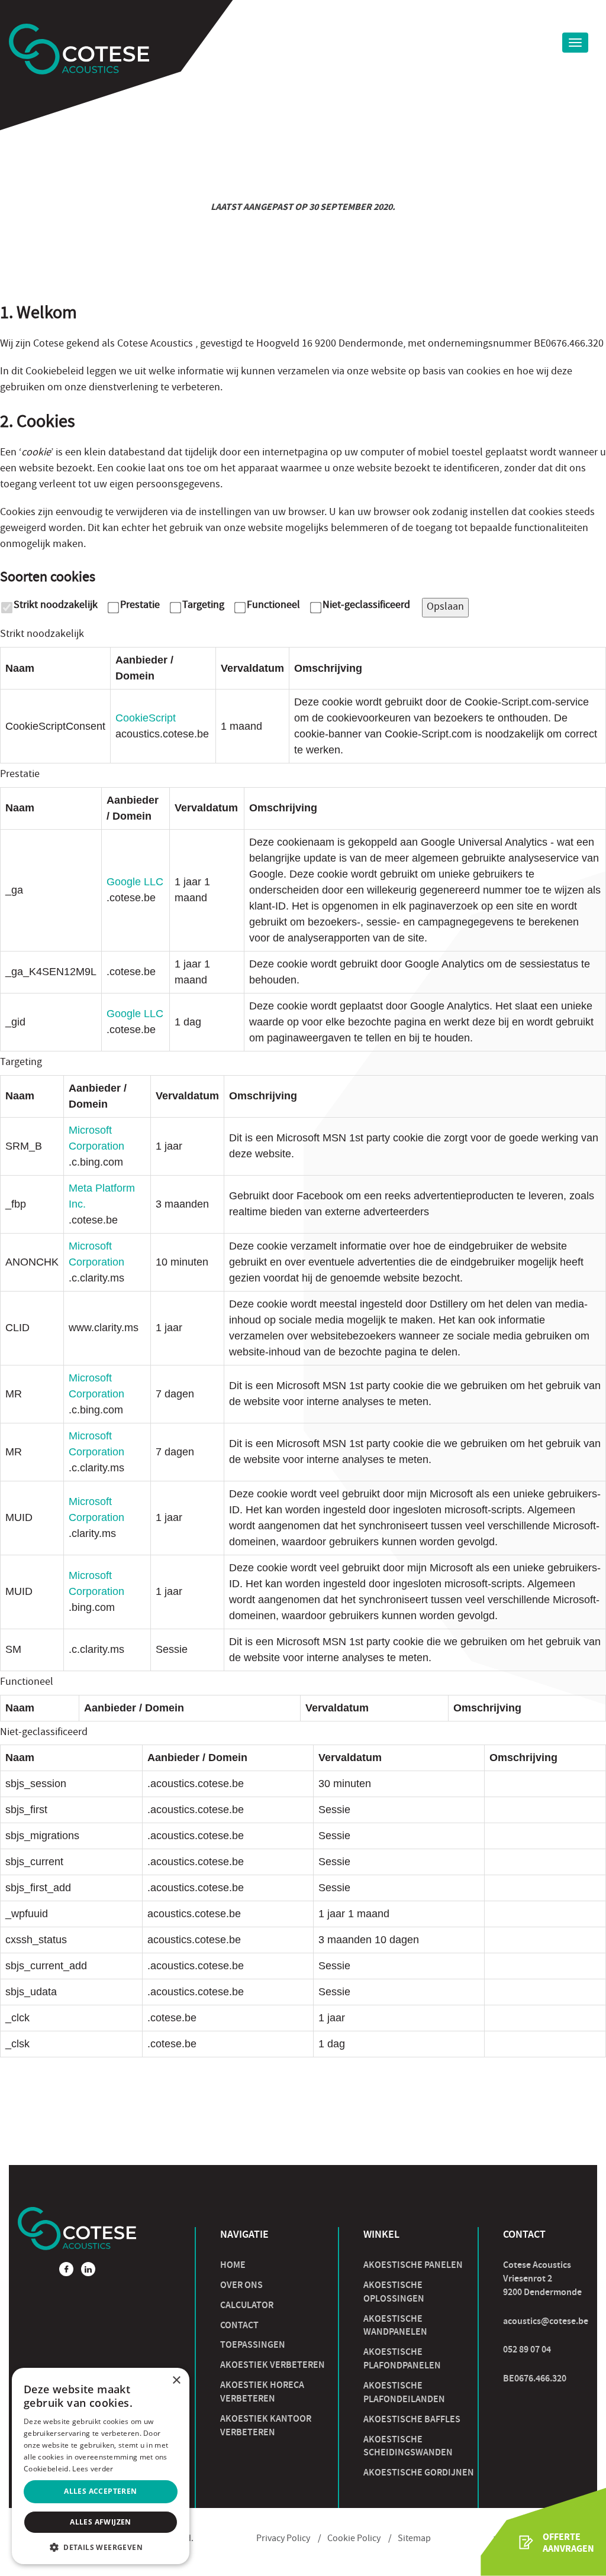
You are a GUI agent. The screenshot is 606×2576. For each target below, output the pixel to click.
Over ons (241, 2285)
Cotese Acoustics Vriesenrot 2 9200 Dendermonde (542, 2278)
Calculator (247, 2305)
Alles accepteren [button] (100, 2491)
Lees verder (93, 2469)
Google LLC (135, 882)
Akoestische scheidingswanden (408, 2446)
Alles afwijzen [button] (101, 2522)
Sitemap (414, 2539)
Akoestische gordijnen (419, 2472)
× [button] (176, 2381)
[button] (101, 2547)
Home (233, 2265)
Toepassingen (253, 2344)
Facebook (66, 2269)
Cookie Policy (354, 2539)
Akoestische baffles (412, 2419)
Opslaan (445, 608)
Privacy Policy (283, 2539)
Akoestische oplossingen (394, 2292)
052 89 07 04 (527, 2349)
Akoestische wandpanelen (395, 2325)
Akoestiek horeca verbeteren (262, 2391)
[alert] (101, 2466)
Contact (239, 2325)
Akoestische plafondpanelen (402, 2358)
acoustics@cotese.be (546, 2321)
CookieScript (146, 718)
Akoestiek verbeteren (273, 2365)
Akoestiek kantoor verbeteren (266, 2425)
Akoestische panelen (413, 2265)
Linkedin (88, 2269)
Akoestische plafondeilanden (404, 2392)
